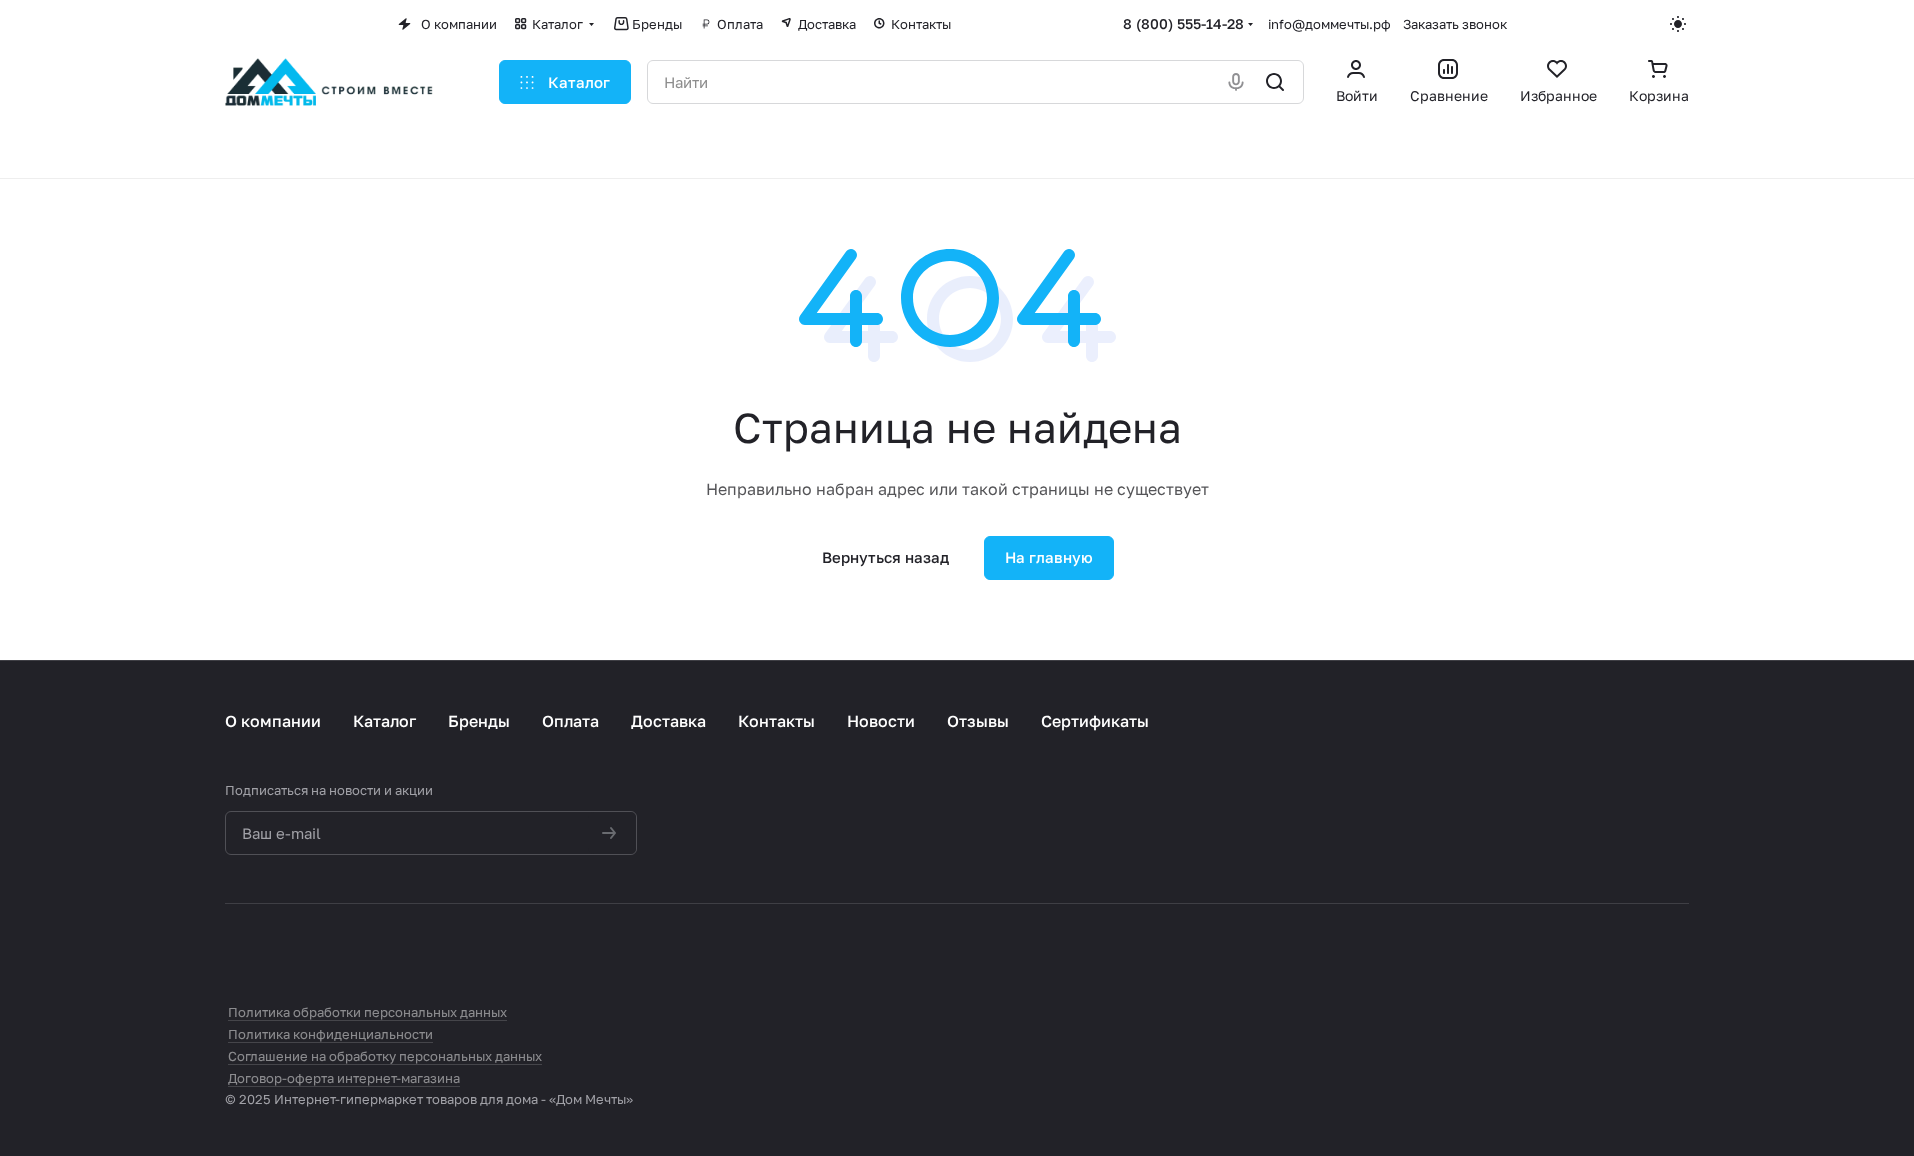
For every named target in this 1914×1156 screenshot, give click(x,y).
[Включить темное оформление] (1679, 24)
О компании (273, 721)
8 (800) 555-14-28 (1183, 23)
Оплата (570, 721)
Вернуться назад (885, 557)
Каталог (384, 721)
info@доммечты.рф (1329, 24)
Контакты (776, 721)
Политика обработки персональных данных (367, 1012)
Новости (881, 721)
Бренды (479, 721)
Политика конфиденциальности (330, 1034)
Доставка (668, 721)
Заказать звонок (1455, 24)
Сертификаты (1095, 721)
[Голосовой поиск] (1237, 82)
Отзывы (978, 721)
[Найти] (1276, 82)
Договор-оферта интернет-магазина (344, 1078)
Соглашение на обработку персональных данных (385, 1056)
